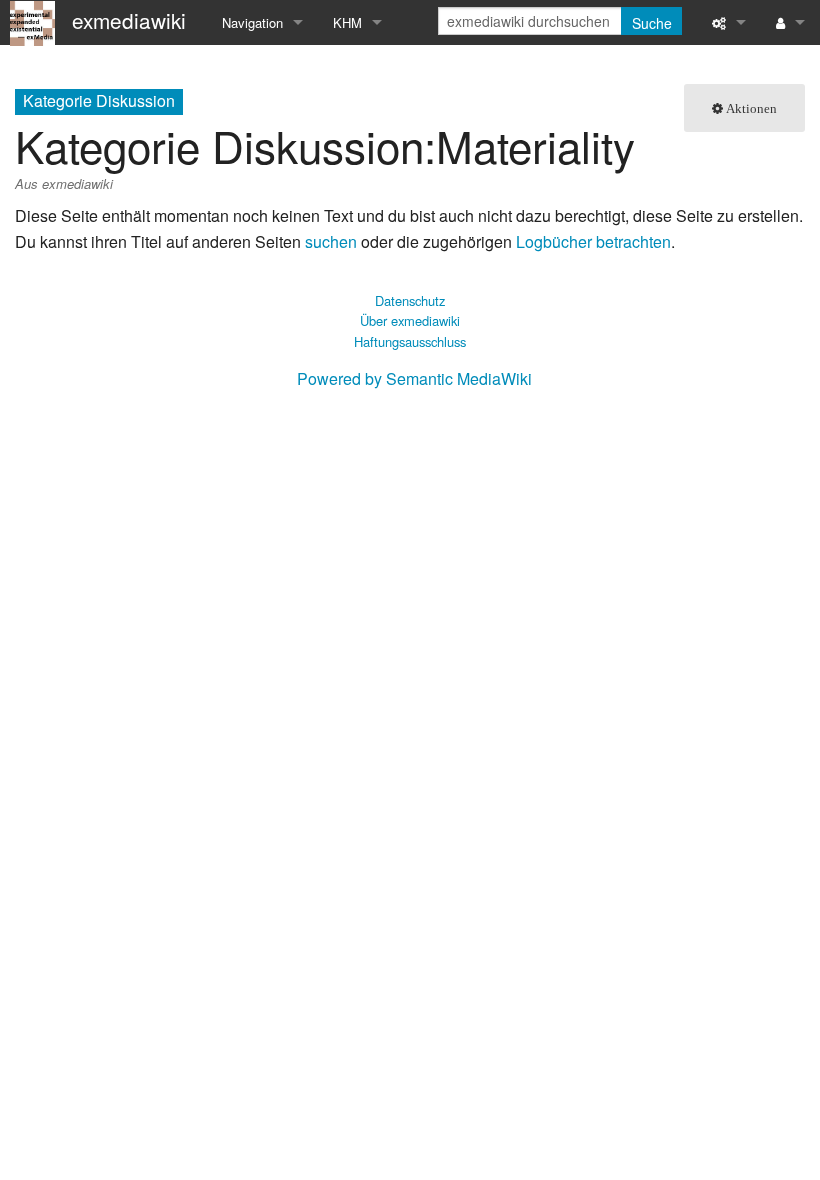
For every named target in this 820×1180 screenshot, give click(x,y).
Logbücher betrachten (593, 241)
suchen (331, 241)
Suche (652, 23)
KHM (347, 22)
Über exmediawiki (410, 320)
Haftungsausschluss (410, 341)
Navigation (252, 22)
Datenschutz (410, 300)
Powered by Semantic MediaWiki (414, 378)
